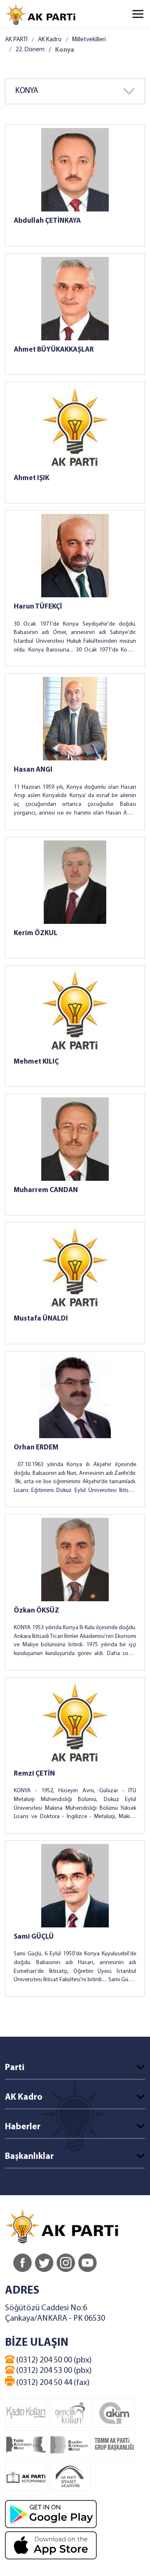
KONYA (27, 91)
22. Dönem (30, 50)
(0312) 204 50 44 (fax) (52, 2383)
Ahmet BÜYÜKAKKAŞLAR (54, 350)
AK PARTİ (16, 40)
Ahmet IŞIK (31, 478)
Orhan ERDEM (36, 1448)
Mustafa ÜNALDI (41, 1319)
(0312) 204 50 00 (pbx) (53, 2360)
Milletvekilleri (89, 40)
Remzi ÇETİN (34, 1774)
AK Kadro (50, 40)
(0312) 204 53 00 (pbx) (53, 2371)
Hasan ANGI (33, 770)
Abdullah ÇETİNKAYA (47, 221)
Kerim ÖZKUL (36, 933)
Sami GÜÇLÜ (34, 1937)
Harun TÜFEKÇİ (38, 607)
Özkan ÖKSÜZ (36, 1611)
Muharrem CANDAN (46, 1190)
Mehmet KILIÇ (36, 1062)
